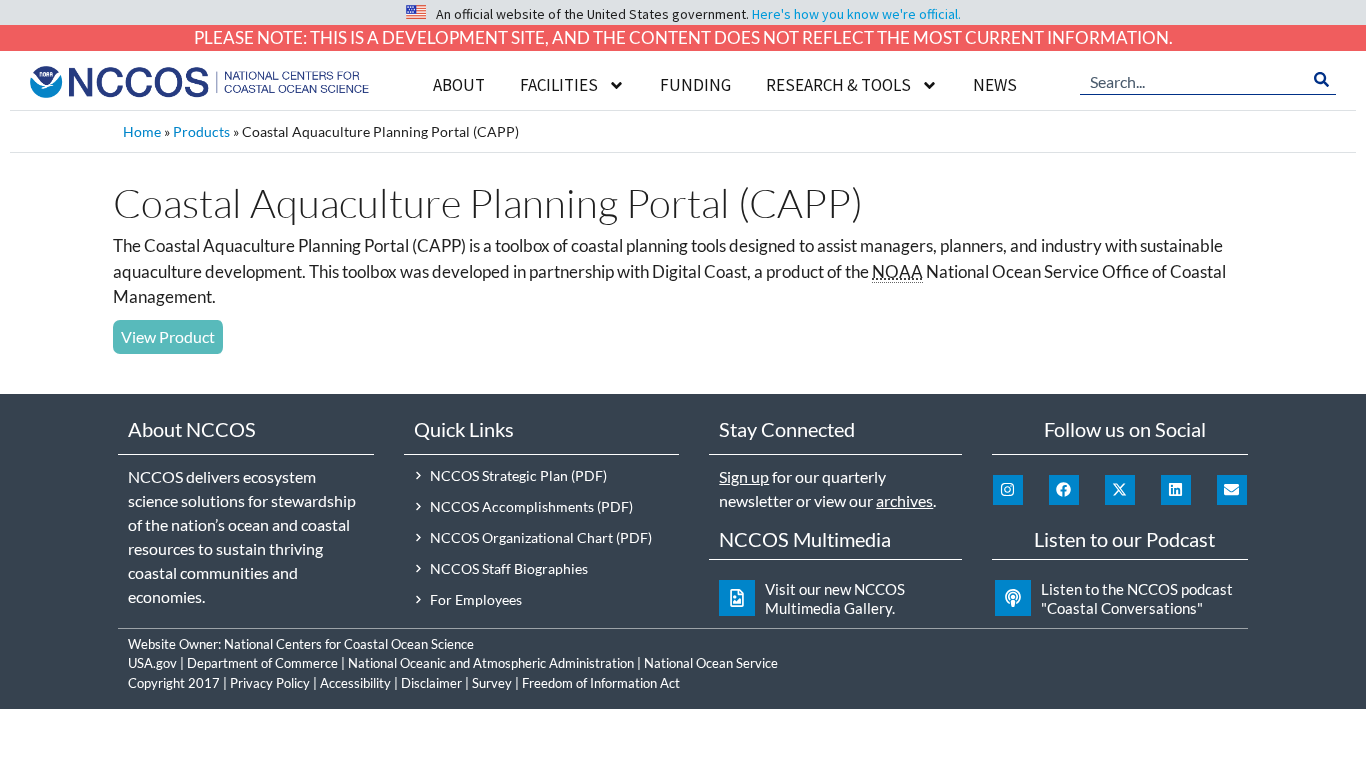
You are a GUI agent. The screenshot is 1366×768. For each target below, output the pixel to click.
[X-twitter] (1120, 490)
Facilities (559, 85)
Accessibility (355, 683)
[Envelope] (1232, 490)
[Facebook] (1064, 490)
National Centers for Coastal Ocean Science (349, 644)
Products (201, 131)
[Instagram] (1008, 490)
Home (142, 131)
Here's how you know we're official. (856, 14)
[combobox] (1193, 80)
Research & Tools (838, 85)
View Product (168, 336)
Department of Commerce (262, 663)
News (995, 85)
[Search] (1321, 80)
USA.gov (152, 663)
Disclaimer (431, 683)
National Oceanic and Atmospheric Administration (491, 663)
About (459, 85)
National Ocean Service (711, 663)
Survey (492, 683)
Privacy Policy (270, 683)
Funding (695, 85)
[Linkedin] (1176, 490)
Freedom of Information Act (601, 683)
